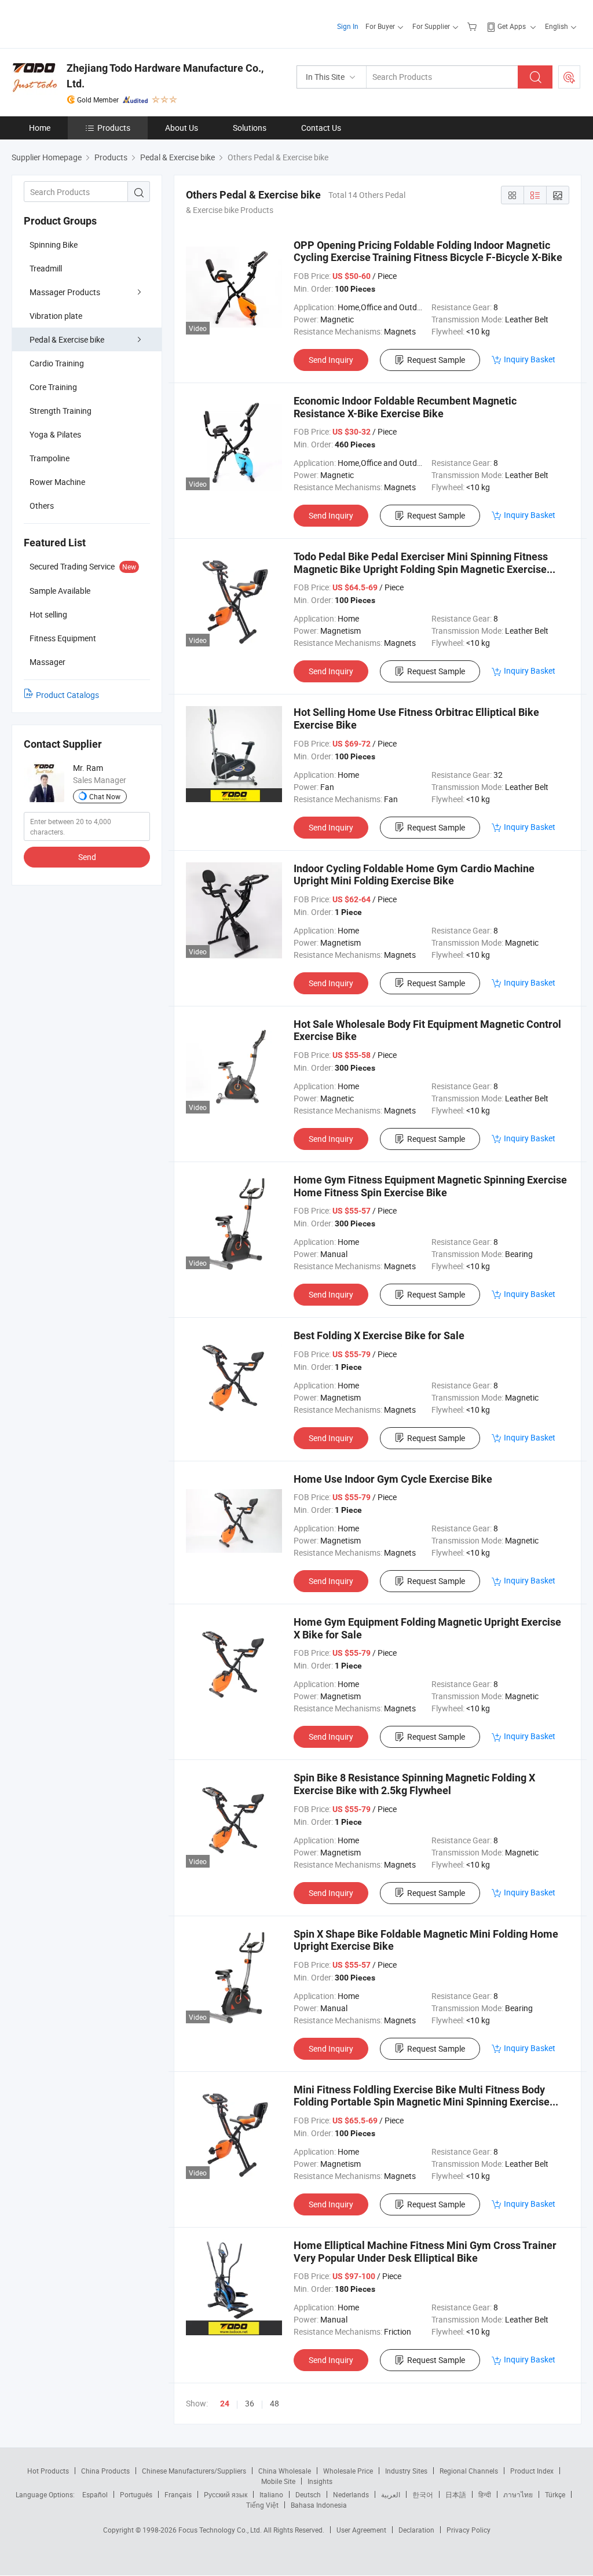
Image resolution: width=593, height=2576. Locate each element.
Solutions (250, 128)
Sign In (348, 26)
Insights (320, 2481)
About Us (182, 128)
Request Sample (436, 360)
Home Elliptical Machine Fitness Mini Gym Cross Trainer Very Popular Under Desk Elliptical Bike (425, 2252)
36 (250, 2403)
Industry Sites (406, 2471)
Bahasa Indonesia (319, 2505)
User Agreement (361, 2530)
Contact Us (321, 128)
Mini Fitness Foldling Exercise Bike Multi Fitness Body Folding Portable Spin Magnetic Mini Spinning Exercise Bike (422, 2102)
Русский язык (226, 2494)
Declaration (416, 2530)
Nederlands (351, 2494)
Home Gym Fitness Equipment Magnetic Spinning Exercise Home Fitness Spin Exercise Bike (430, 1186)
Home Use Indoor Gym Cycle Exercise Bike (393, 1479)
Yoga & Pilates (55, 434)
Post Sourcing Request (569, 77)
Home (40, 128)
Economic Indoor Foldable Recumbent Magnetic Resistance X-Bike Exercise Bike (405, 407)
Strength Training (61, 411)
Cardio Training (57, 363)
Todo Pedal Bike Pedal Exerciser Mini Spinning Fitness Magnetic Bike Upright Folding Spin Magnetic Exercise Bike (421, 569)
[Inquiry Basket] (473, 26)
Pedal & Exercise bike (67, 339)
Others (42, 506)
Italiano (271, 2494)
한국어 (423, 2494)
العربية (391, 2494)
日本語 (456, 2494)
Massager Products (65, 292)
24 (225, 2404)
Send (87, 857)
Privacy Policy (468, 2530)
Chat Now (105, 796)
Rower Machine (57, 482)
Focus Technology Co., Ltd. (221, 2530)
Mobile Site (278, 2481)
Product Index (532, 2471)
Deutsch (308, 2494)
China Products (105, 2471)
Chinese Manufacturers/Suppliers (194, 2471)
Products (114, 128)
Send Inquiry (331, 360)
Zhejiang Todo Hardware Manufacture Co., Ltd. (165, 76)
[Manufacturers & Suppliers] (86, 23)
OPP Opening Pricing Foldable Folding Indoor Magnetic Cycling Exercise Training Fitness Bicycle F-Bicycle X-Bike (428, 251)
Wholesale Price (348, 2471)
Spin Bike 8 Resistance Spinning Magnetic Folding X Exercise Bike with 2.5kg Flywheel (414, 1784)
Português (136, 2494)
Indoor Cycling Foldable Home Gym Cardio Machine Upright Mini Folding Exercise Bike (414, 875)
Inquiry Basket (530, 359)
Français (178, 2494)
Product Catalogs (67, 695)
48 (274, 2403)
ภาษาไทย (518, 2494)
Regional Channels (469, 2471)
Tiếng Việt (262, 2505)
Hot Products (48, 2471)
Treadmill (46, 268)
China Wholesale (285, 2471)
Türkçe (555, 2494)
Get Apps (512, 26)
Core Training (53, 387)
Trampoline (50, 458)
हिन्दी (485, 2494)
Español (95, 2494)
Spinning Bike (54, 245)
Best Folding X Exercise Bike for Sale (379, 1335)
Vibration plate (56, 316)
